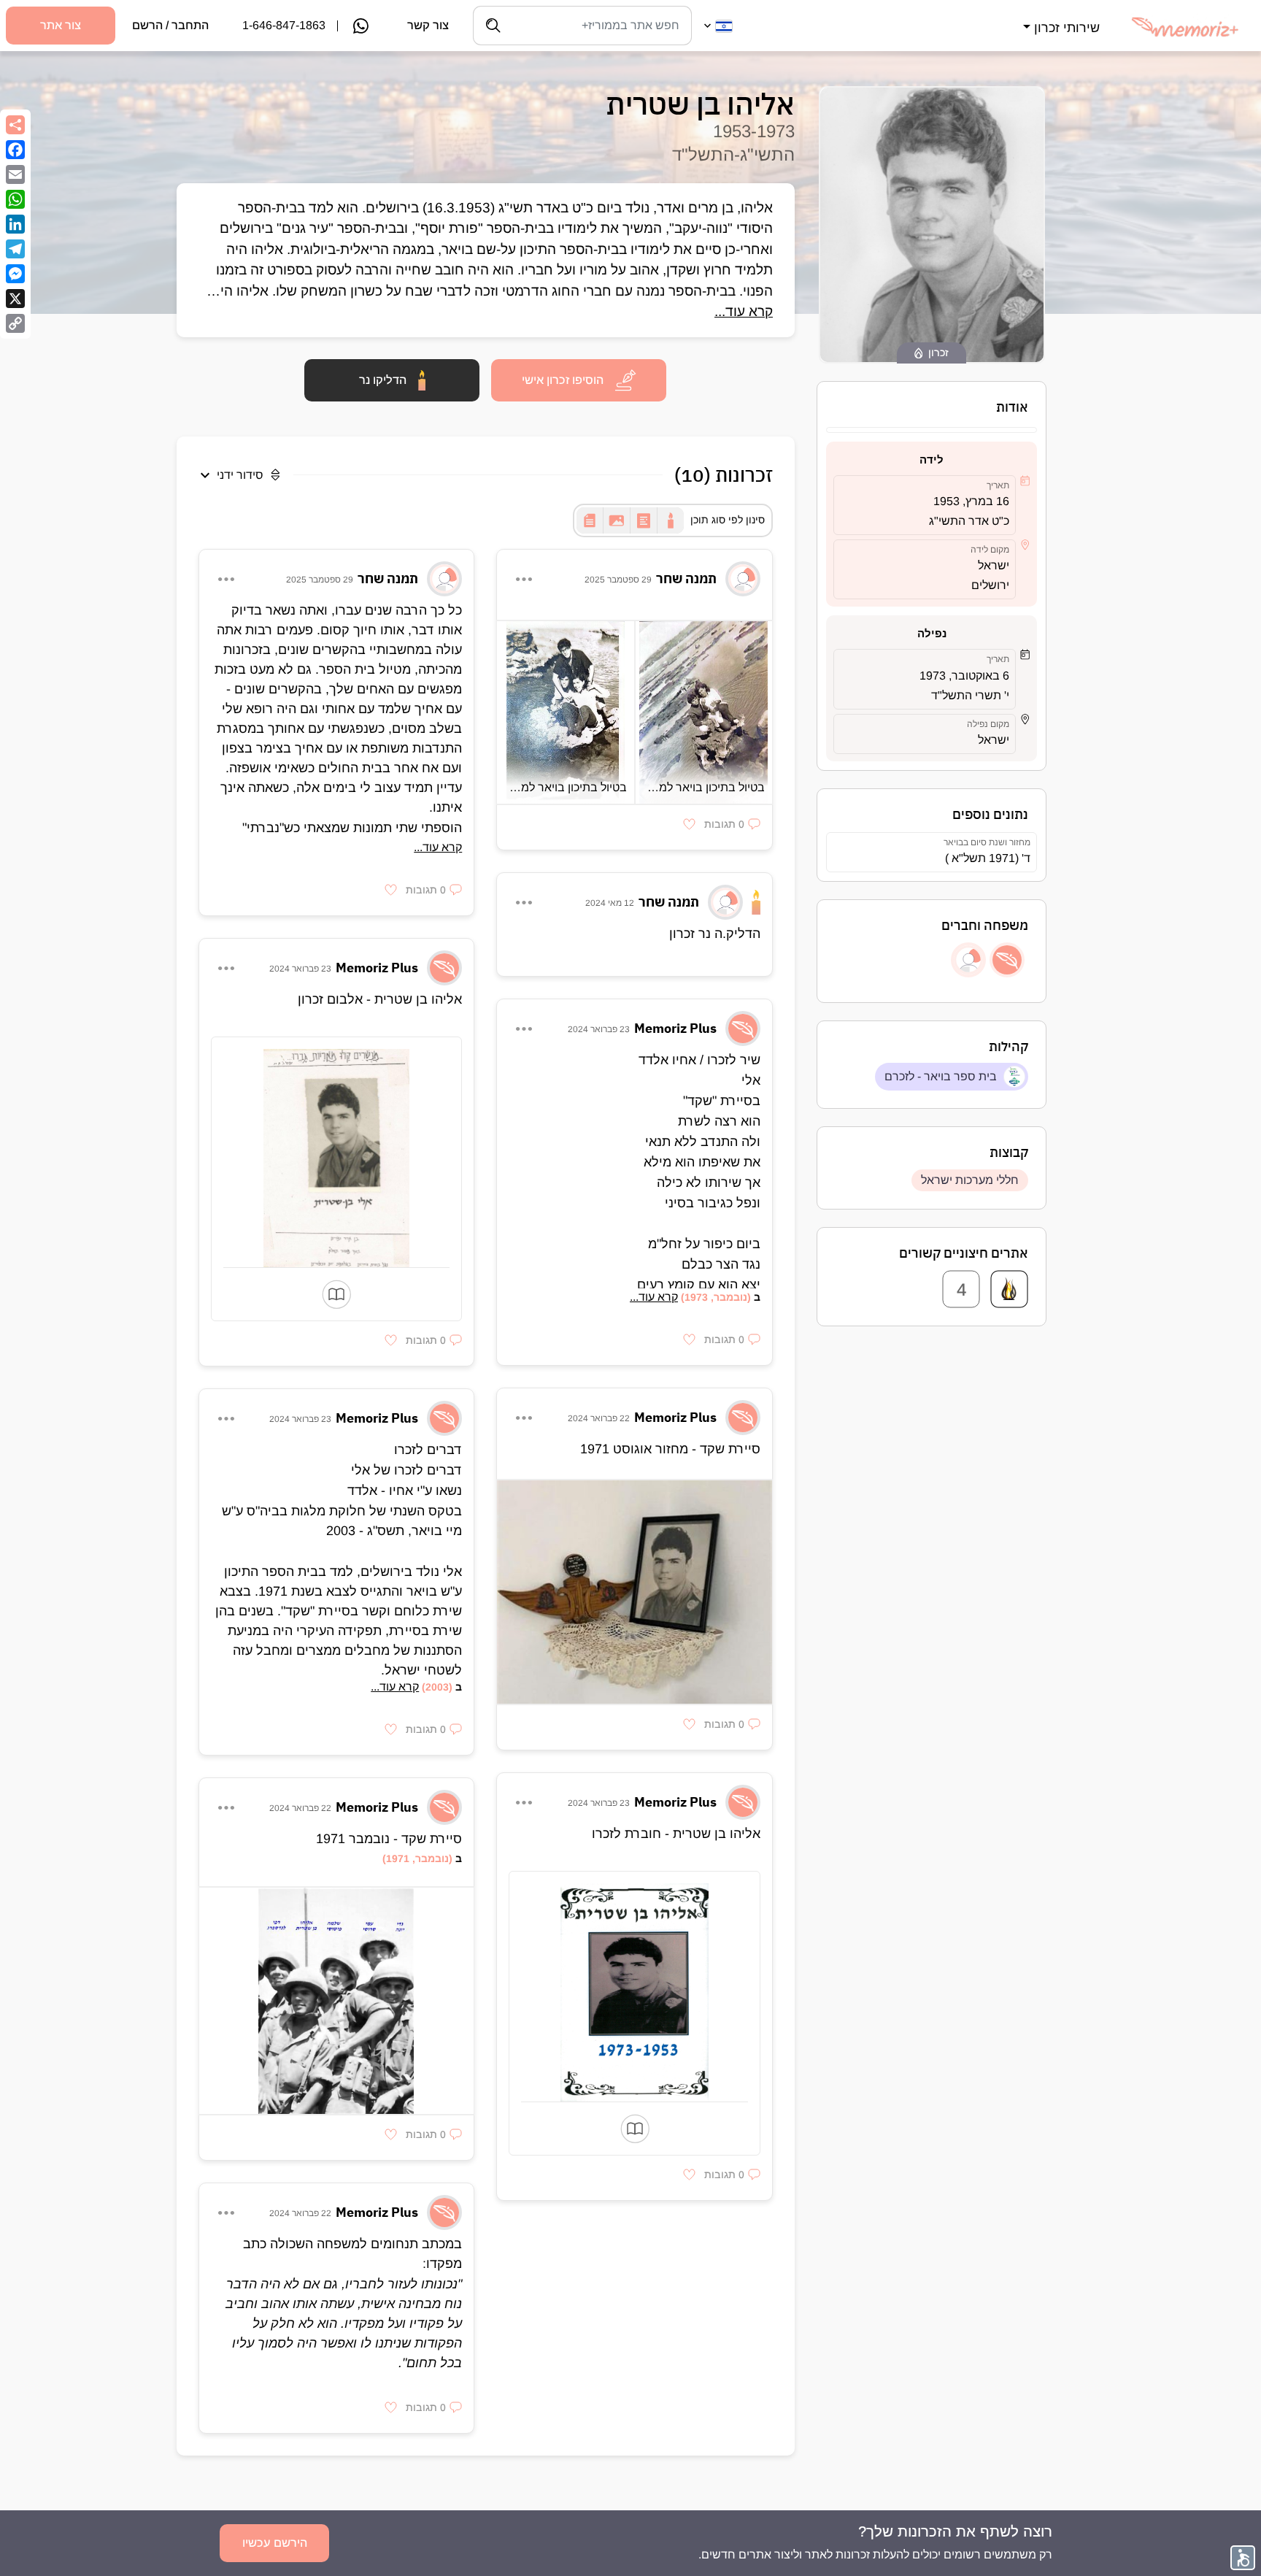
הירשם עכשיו (275, 2543)
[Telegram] (15, 249)
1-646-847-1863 (284, 25)
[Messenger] (15, 274)
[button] (1060, 19)
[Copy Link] (15, 323)
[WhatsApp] (15, 199)
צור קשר (428, 25)
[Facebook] (15, 150)
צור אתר (61, 25)
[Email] (15, 174)
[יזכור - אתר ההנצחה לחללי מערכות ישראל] (1009, 1289)
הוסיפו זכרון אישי (563, 380)
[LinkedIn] (15, 224)
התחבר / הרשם (170, 25)
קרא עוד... (744, 311)
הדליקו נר (383, 380)
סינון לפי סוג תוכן (728, 520)
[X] (15, 299)
